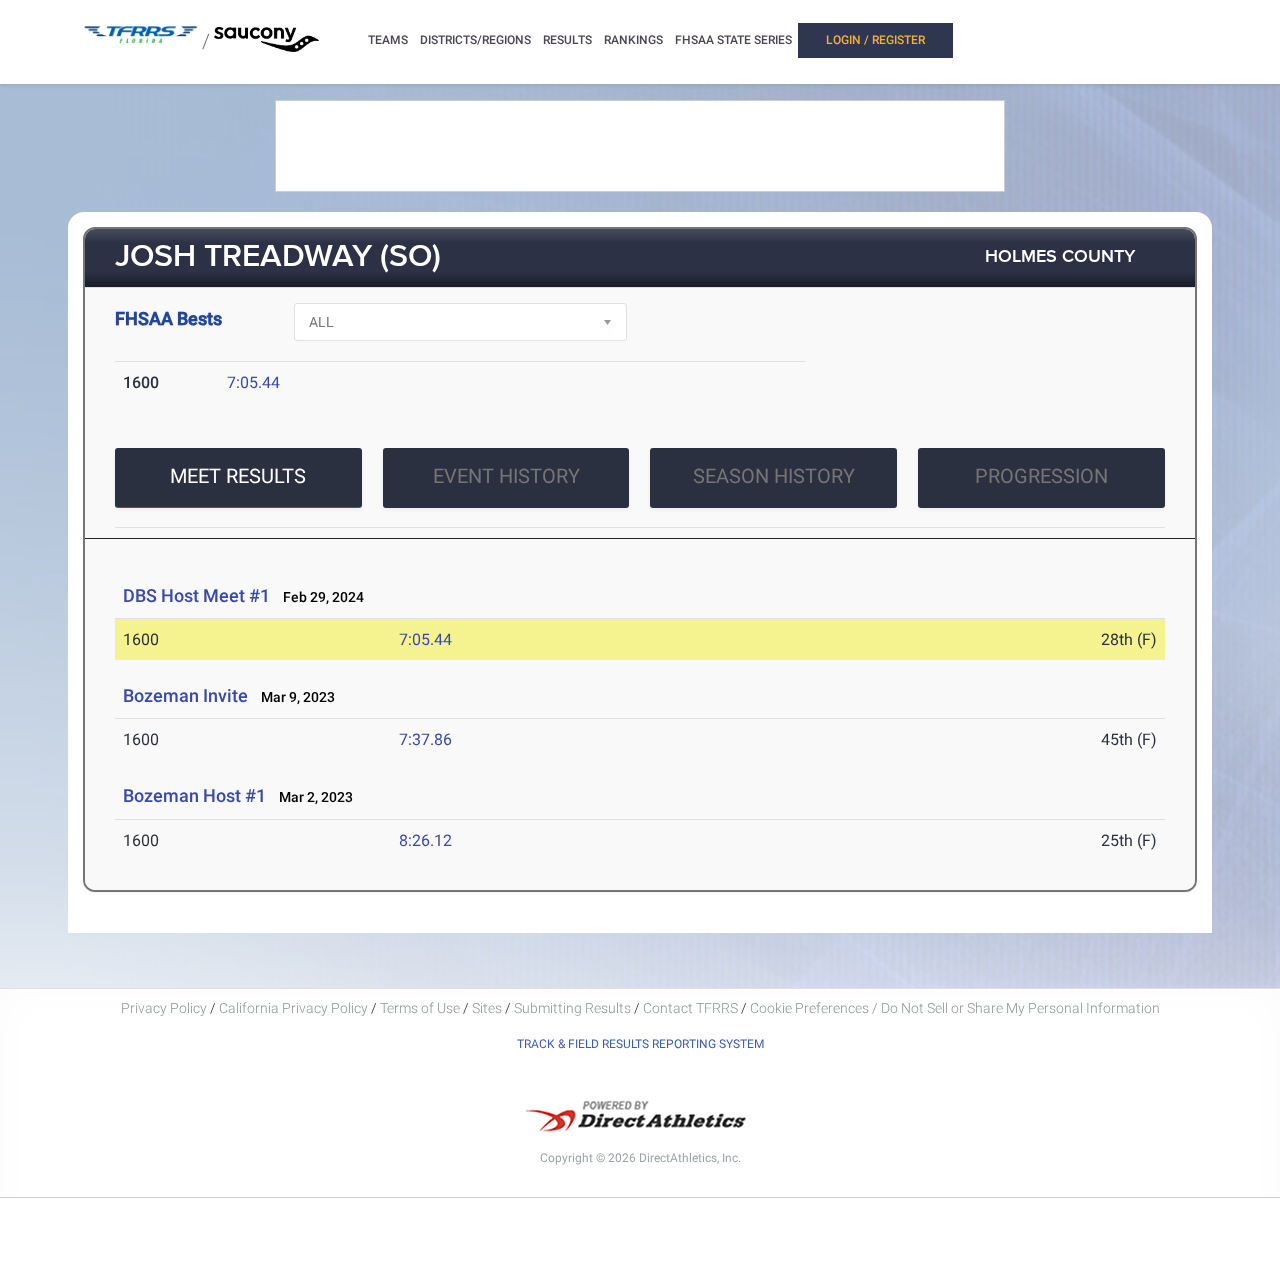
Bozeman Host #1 (194, 795)
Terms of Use (420, 1008)
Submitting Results (572, 1008)
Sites (487, 1008)
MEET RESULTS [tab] (238, 476)
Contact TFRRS (692, 1008)
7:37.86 (425, 739)
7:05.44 (253, 382)
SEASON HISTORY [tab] (774, 476)
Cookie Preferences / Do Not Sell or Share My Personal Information (955, 1008)
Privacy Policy (164, 1008)
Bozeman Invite (185, 695)
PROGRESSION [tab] (1041, 476)
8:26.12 (425, 840)
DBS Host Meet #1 (196, 595)
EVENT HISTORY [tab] (506, 476)
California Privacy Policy (293, 1008)
